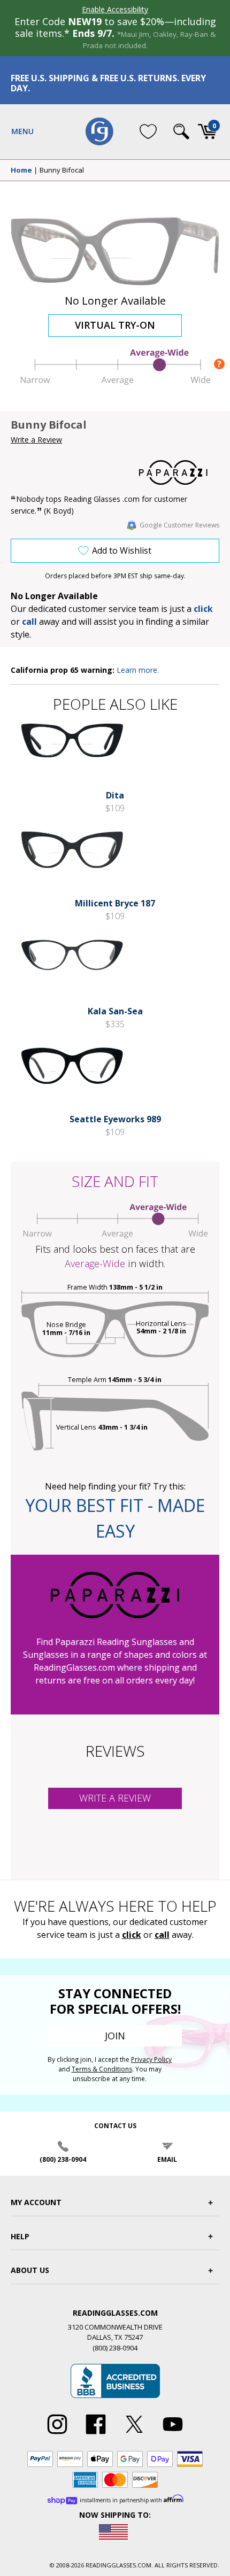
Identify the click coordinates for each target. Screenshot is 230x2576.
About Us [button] (30, 2270)
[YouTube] (173, 2434)
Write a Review (36, 440)
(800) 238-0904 (63, 2159)
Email (167, 2159)
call (29, 622)
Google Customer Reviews (179, 525)
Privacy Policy (151, 2059)
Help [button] (20, 2236)
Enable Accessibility (115, 9)
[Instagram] (57, 2434)
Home (21, 170)
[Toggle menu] (22, 131)
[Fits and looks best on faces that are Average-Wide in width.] (115, 382)
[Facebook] (96, 2434)
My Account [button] (36, 2202)
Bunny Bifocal (62, 170)
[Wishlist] (148, 131)
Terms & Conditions (102, 2069)
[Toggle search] (181, 131)
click (132, 1935)
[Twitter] (134, 2434)
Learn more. (138, 670)
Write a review (115, 1798)
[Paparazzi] (179, 472)
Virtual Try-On (115, 325)
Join (115, 2036)
